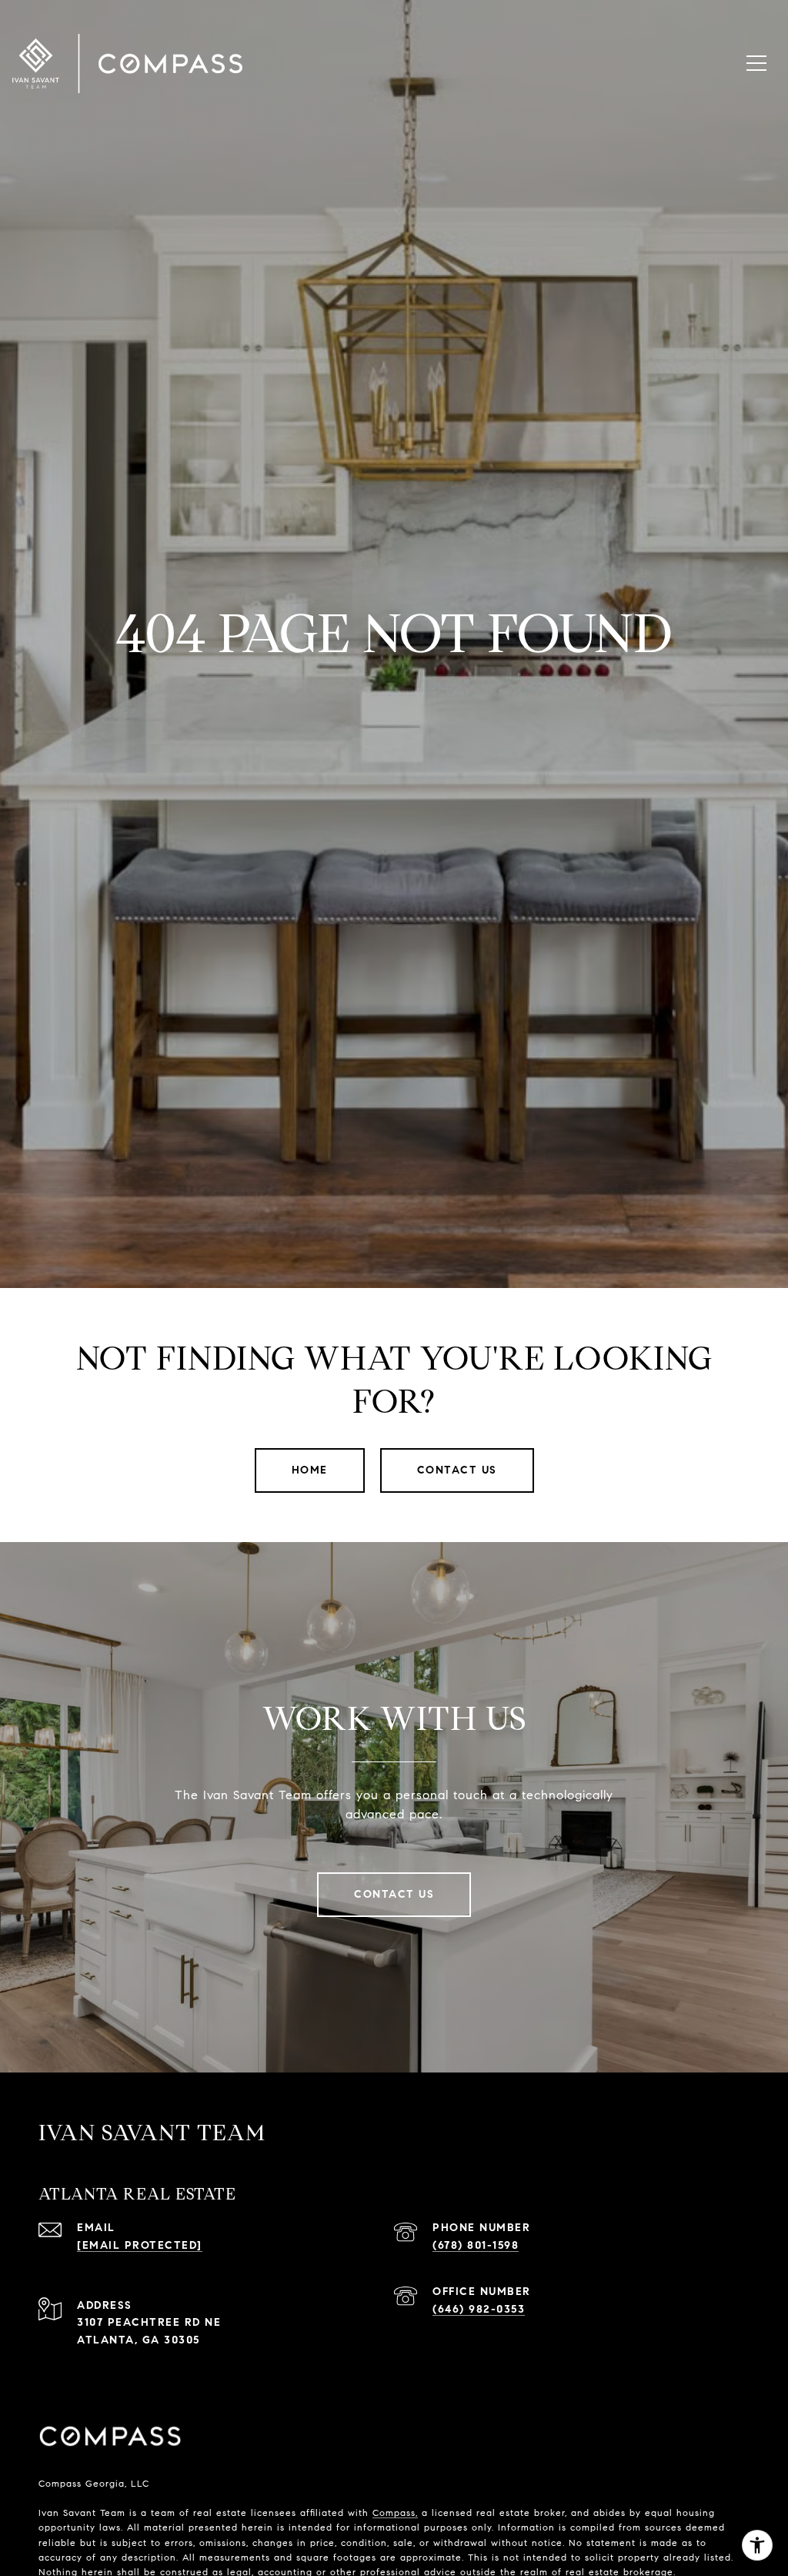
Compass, (395, 2512)
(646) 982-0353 (479, 2309)
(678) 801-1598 (476, 2245)
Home (310, 1470)
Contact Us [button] (457, 1470)
